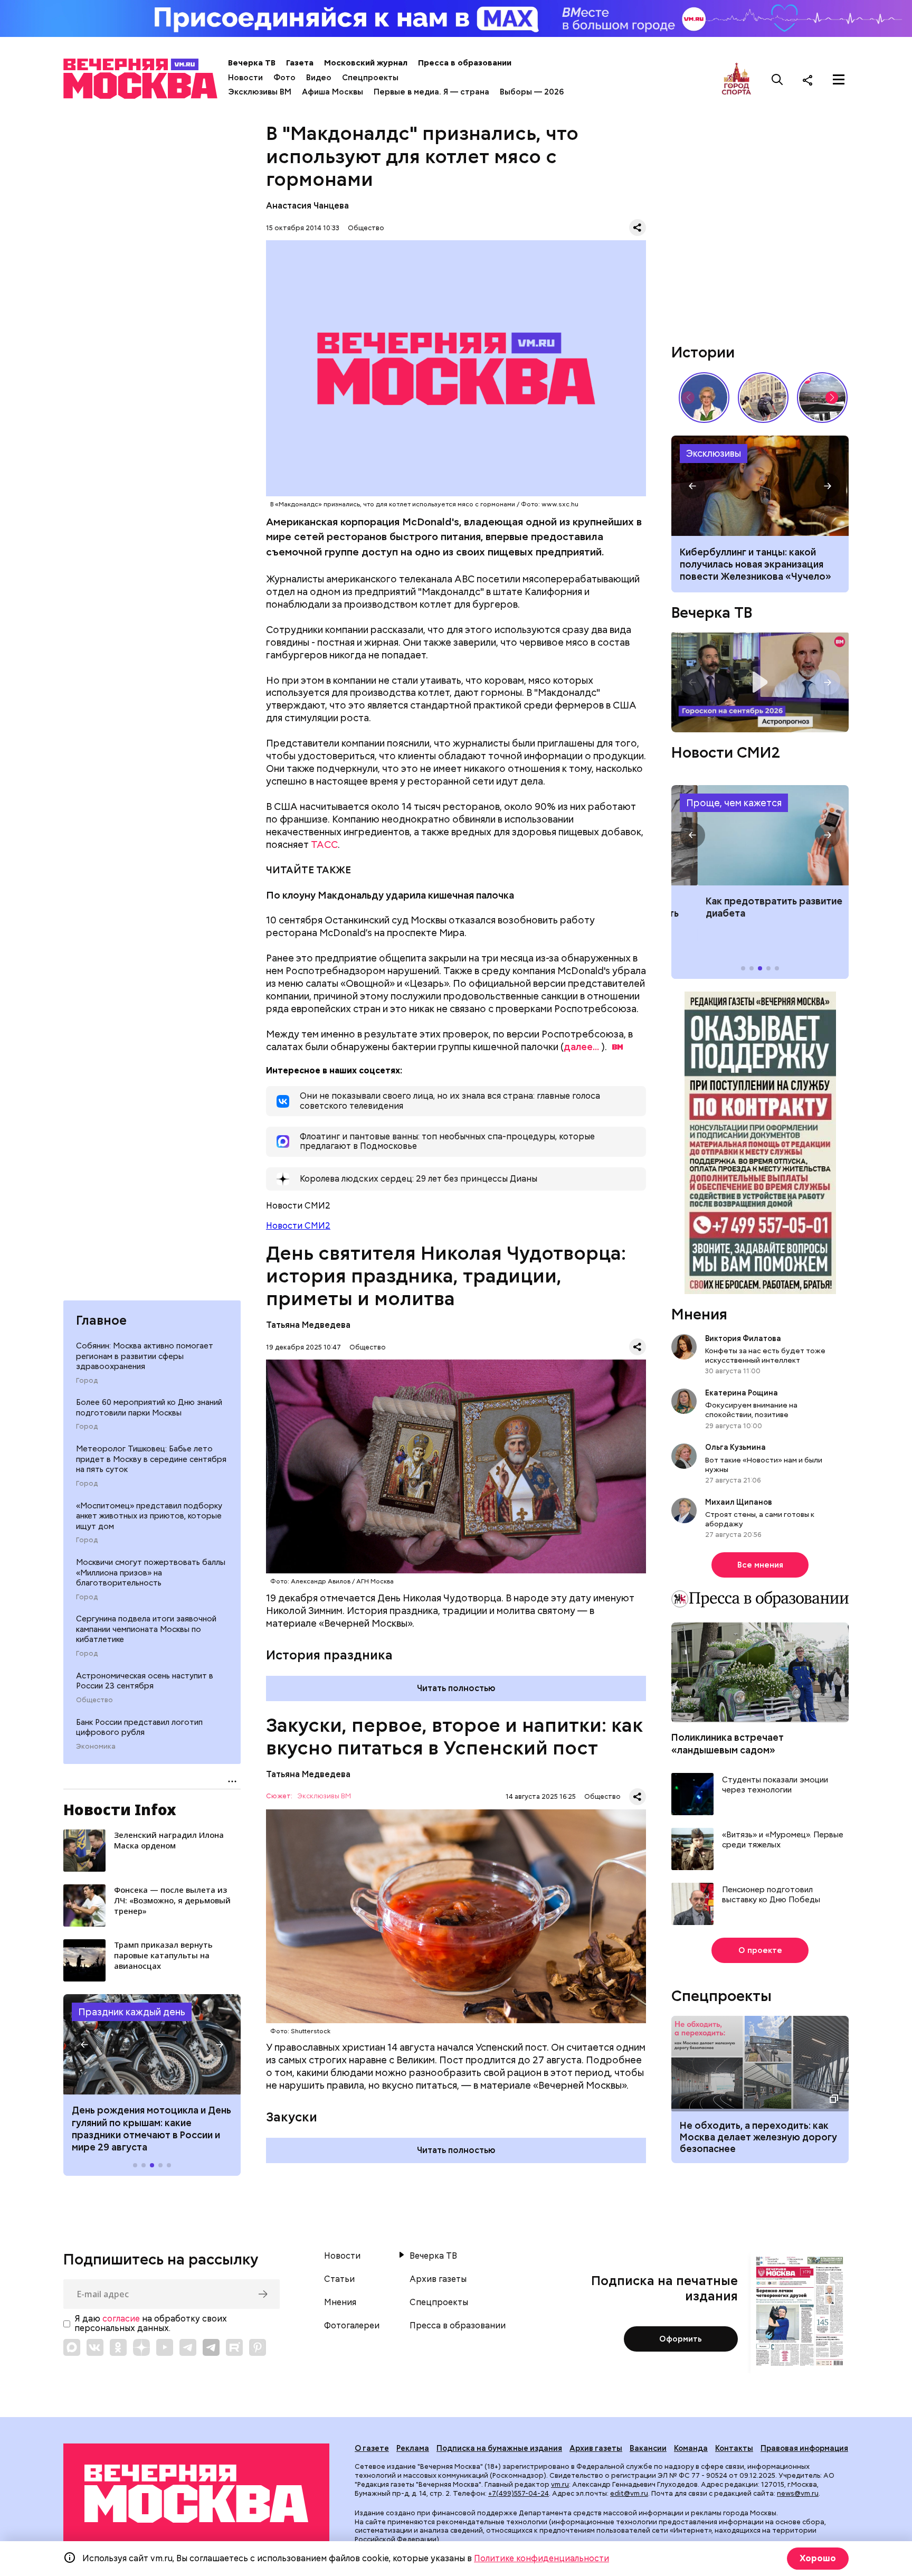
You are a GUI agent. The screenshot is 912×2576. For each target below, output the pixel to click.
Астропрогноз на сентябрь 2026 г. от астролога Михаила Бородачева (760, 682)
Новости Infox (120, 1809)
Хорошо (818, 2558)
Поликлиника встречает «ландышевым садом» (728, 1743)
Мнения (699, 1314)
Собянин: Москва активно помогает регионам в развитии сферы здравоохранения (145, 1356)
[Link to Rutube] (234, 2347)
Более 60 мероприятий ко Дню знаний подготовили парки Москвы (149, 1408)
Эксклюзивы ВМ (260, 92)
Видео (319, 78)
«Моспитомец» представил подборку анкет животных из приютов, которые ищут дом (149, 1516)
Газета (300, 63)
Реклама (413, 2448)
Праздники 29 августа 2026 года (152, 2044)
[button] (84, 2044)
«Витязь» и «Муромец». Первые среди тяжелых (783, 1840)
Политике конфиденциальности (541, 2558)
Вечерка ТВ (252, 63)
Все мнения (760, 1565)
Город (87, 1380)
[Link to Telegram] (188, 2347)
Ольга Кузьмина (737, 1448)
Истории (703, 352)
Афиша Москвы (332, 92)
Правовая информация (804, 2448)
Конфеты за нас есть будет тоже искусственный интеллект (765, 1355)
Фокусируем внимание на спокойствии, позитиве (751, 1410)
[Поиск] (777, 80)
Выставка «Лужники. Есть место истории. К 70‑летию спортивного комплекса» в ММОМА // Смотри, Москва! (763, 398)
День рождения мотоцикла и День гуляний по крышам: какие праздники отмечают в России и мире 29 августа (151, 2129)
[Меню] (839, 80)
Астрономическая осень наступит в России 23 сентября (145, 1681)
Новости (245, 78)
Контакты (734, 2448)
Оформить (681, 2339)
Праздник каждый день (132, 2012)
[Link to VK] (95, 2347)
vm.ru (560, 2484)
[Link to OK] (118, 2347)
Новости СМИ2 (298, 1226)
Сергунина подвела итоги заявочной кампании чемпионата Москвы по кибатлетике (146, 1629)
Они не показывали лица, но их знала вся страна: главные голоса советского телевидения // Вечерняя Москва (704, 398)
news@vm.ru (798, 2493)
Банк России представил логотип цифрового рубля (139, 1727)
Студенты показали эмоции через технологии (775, 1785)
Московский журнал (366, 63)
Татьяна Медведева (308, 1325)
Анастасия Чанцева (307, 206)
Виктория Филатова (743, 1338)
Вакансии (648, 2448)
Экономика (96, 1746)
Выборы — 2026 (532, 92)
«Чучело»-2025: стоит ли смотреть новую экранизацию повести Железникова (760, 486)
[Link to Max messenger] (72, 2347)
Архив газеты (438, 2279)
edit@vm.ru (629, 2493)
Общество (94, 1700)
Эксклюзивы (714, 453)
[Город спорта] (737, 79)
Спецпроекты (370, 78)
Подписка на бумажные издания (499, 2448)
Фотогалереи (352, 2326)
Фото (284, 78)
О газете (372, 2448)
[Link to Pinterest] (258, 2347)
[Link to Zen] (141, 2347)
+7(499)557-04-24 (519, 2493)
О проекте (760, 1950)
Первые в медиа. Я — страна (431, 92)
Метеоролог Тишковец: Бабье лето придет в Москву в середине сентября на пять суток (151, 1459)
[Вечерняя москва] (196, 2494)
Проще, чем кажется (734, 803)
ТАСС (324, 844)
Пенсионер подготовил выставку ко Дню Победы (771, 1895)
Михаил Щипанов (739, 1502)
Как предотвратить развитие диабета (760, 835)
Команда (691, 2448)
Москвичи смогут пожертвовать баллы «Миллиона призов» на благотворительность (151, 1573)
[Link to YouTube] (165, 2347)
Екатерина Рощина (742, 1393)
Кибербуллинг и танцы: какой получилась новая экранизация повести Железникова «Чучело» (756, 564)
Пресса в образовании (465, 63)
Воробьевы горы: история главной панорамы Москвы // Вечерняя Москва (822, 398)
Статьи (339, 2279)
